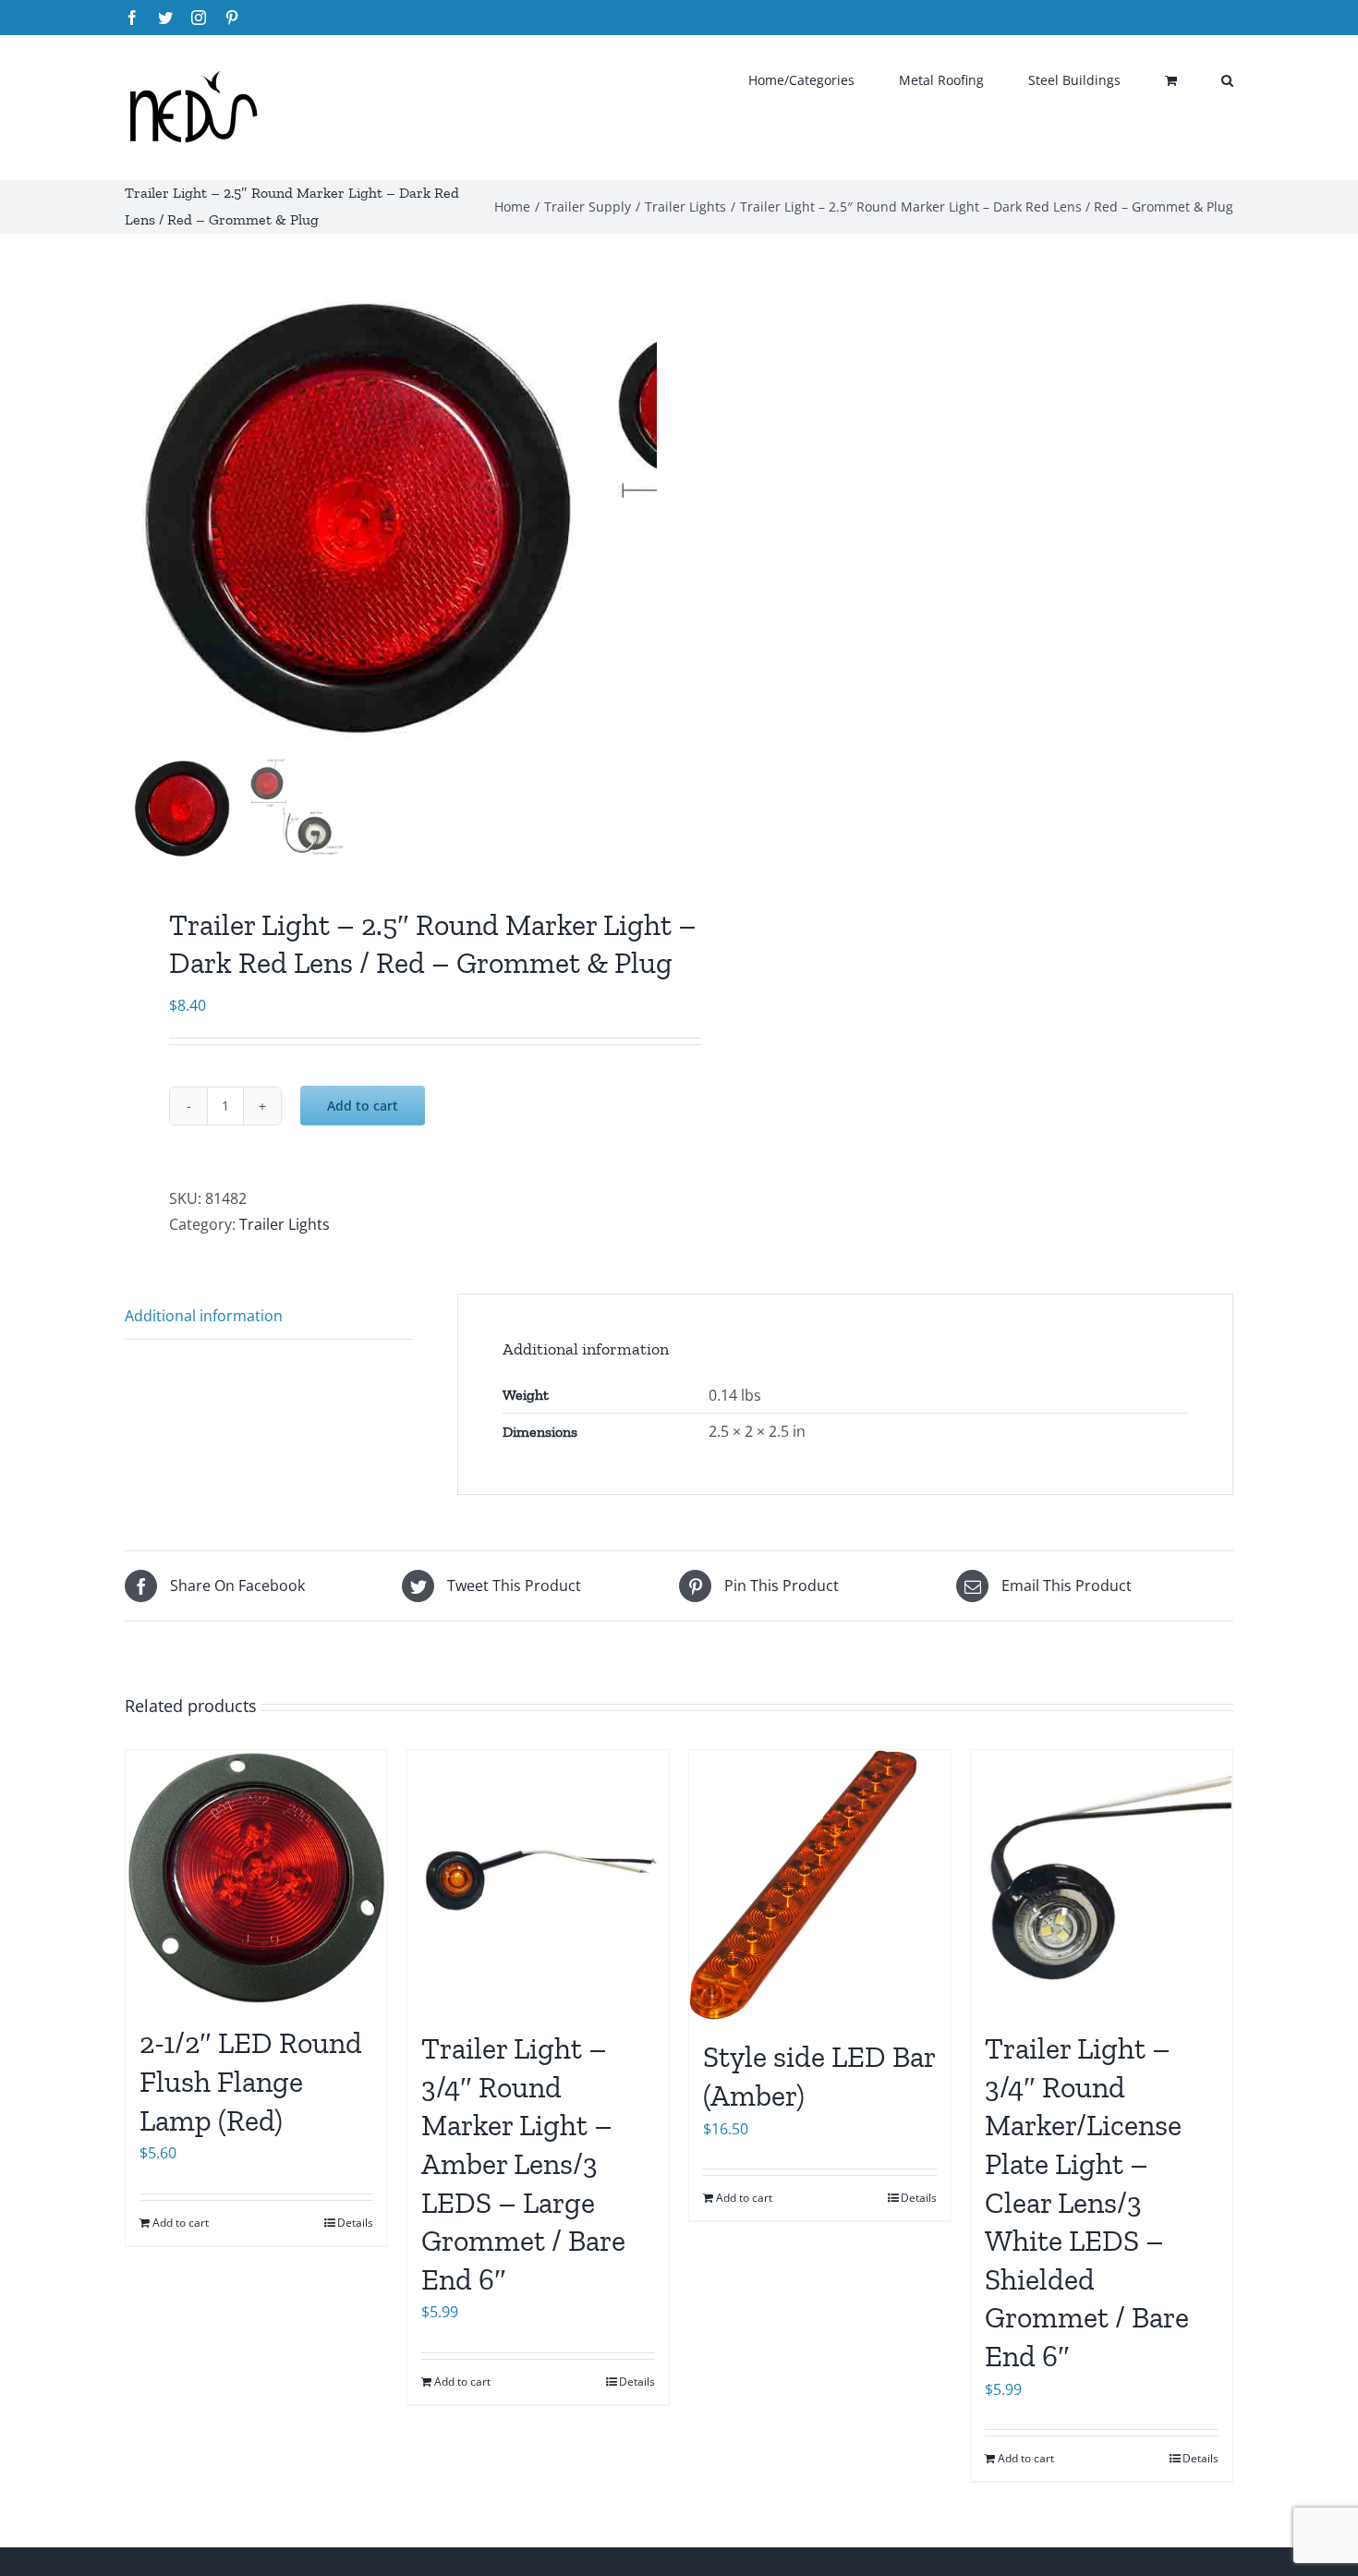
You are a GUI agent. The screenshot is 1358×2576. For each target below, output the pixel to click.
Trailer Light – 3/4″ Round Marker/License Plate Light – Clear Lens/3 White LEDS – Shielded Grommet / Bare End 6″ (1087, 2202)
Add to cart (363, 1106)
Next (644, 520)
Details (355, 2223)
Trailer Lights (285, 1224)
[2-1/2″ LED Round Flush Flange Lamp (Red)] (256, 1878)
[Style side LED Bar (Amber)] (820, 1885)
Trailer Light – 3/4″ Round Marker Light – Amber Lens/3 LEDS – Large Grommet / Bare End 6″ (523, 2164)
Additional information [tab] (204, 1316)
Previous (139, 520)
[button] (1227, 79)
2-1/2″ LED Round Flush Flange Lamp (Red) (251, 2081)
